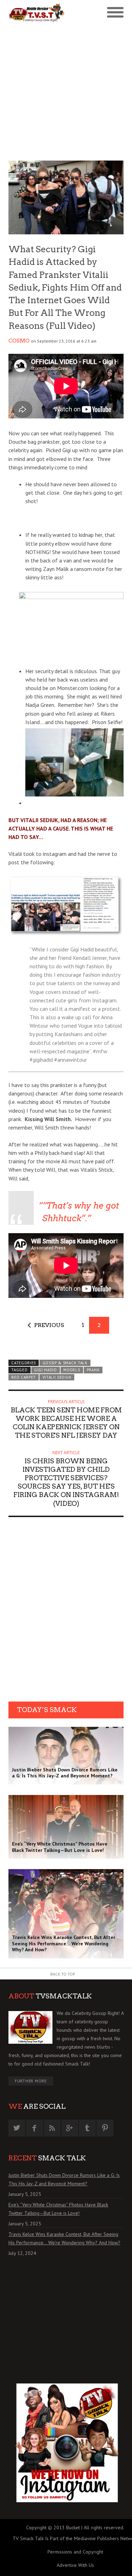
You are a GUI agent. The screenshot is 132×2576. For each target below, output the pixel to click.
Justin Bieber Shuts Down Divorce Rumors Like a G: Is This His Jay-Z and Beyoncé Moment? (64, 2179)
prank (93, 1370)
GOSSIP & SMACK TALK (65, 1363)
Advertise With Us (75, 2565)
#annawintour (71, 1060)
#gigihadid (41, 1060)
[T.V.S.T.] (37, 12)
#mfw (100, 1051)
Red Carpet (24, 1377)
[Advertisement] (66, 91)
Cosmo (19, 341)
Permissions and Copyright (75, 2552)
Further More (31, 2081)
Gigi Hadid (46, 1370)
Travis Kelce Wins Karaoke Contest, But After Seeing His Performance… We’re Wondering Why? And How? (64, 2238)
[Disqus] (66, 1612)
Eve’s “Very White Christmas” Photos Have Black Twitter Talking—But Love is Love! (58, 2209)
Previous (49, 1325)
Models (72, 1370)
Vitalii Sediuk (57, 1377)
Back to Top (63, 1974)
